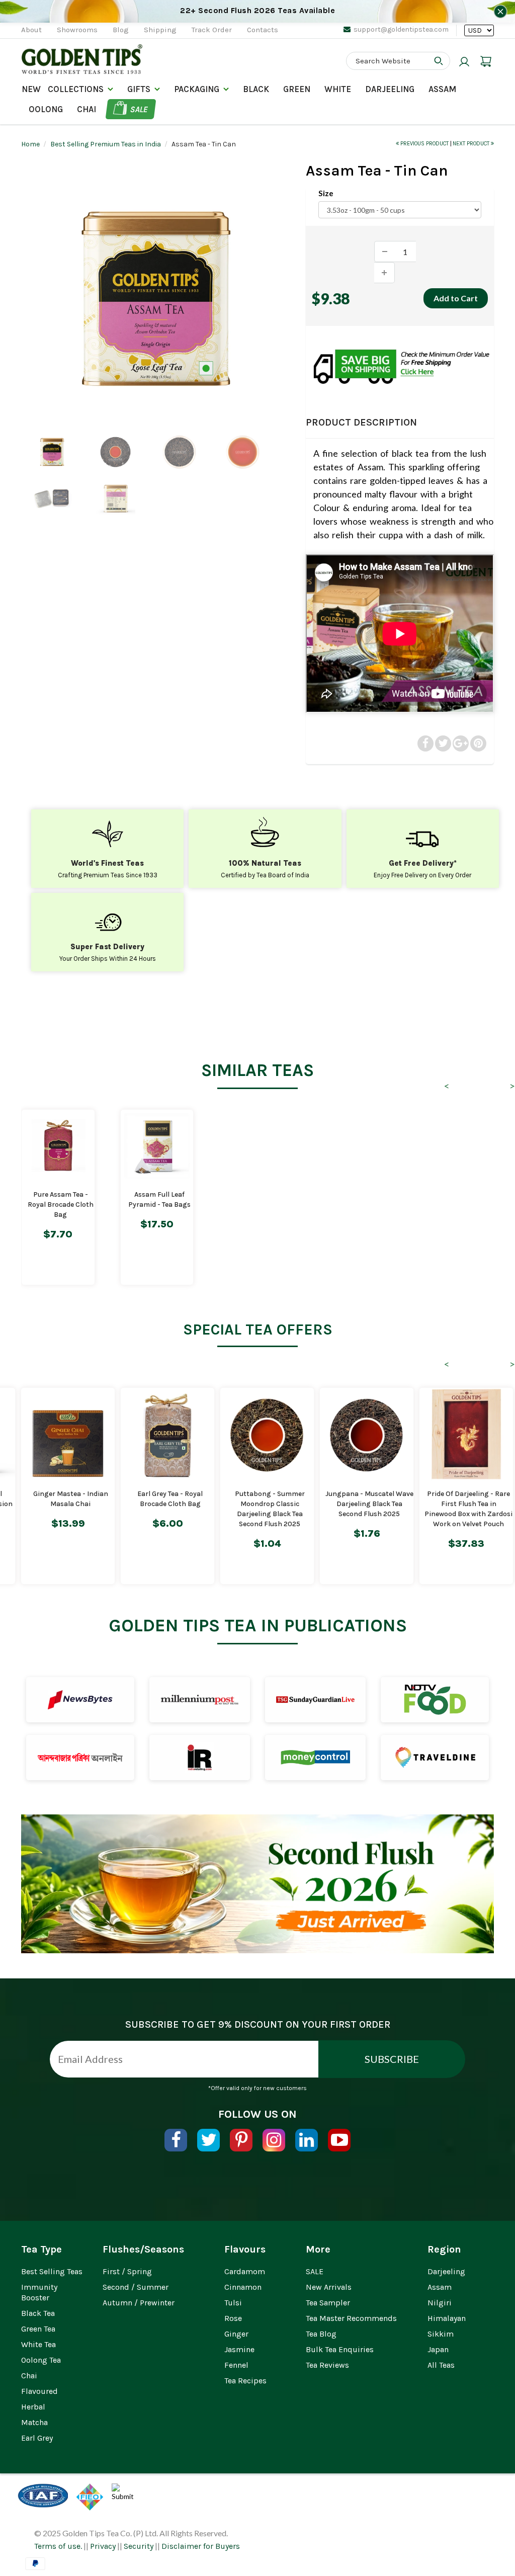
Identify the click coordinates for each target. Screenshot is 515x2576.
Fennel (236, 2365)
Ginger (236, 2334)
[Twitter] (208, 2140)
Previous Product (424, 144)
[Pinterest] (241, 2140)
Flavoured (39, 2391)
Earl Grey (37, 2438)
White (338, 89)
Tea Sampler (328, 2303)
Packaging (197, 89)
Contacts (263, 30)
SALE (315, 2271)
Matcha (34, 2422)
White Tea (38, 2344)
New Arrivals (329, 2287)
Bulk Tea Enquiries (340, 2349)
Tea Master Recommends (351, 2318)
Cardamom (245, 2271)
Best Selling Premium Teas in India (106, 144)
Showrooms (77, 30)
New (31, 89)
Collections (76, 89)
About (31, 30)
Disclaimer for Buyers (201, 2546)
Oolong (46, 109)
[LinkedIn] (307, 2140)
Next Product (472, 144)
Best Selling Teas (52, 2271)
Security (139, 2546)
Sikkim (441, 2334)
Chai (87, 109)
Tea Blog (321, 2334)
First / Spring (127, 2271)
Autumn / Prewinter (139, 2303)
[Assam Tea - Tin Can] (156, 299)
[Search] (439, 61)
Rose (233, 2318)
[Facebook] (176, 2140)
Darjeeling (446, 2271)
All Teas (441, 2365)
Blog (121, 30)
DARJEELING (390, 89)
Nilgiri (440, 2303)
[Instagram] (274, 2140)
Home (30, 144)
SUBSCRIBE (392, 2059)
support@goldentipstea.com (401, 29)
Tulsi (233, 2303)
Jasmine (239, 2349)
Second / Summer (136, 2287)
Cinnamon (243, 2287)
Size (326, 193)
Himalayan (447, 2318)
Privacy (103, 2546)
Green (297, 89)
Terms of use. (58, 2546)
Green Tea (38, 2329)
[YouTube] (339, 2140)
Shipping (160, 30)
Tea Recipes (245, 2381)
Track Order (212, 30)
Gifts (139, 89)
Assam (442, 89)
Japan (438, 2349)
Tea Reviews (327, 2365)
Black (256, 89)
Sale (139, 109)
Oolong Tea (41, 2360)
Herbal (33, 2407)
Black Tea (38, 2313)
